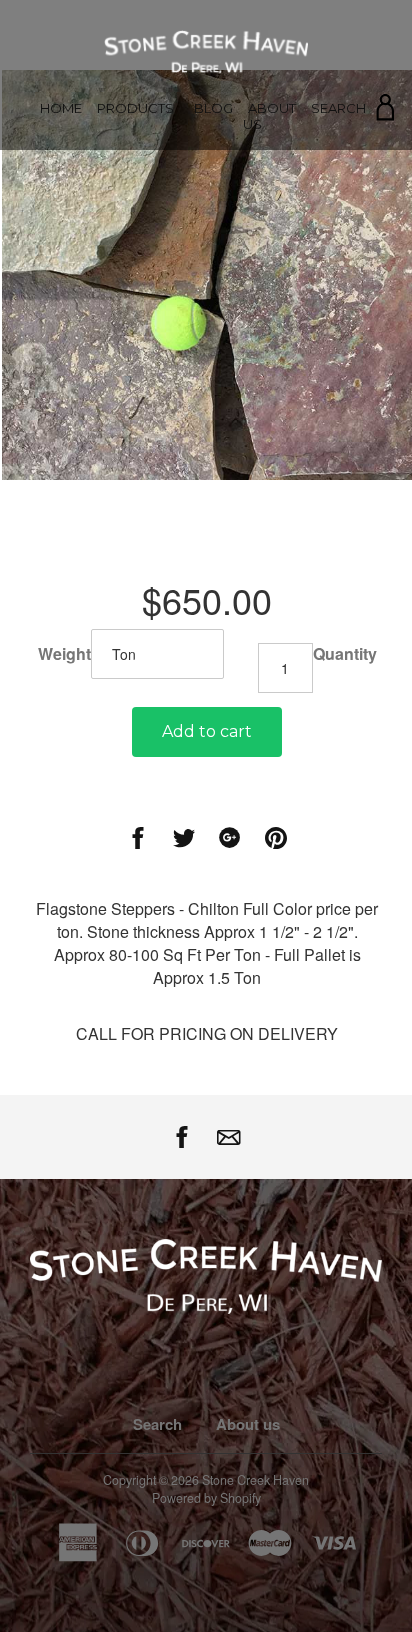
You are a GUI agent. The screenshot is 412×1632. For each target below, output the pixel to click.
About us (269, 116)
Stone (135, 159)
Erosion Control (135, 234)
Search (338, 108)
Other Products (135, 284)
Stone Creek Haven (255, 1480)
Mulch (135, 184)
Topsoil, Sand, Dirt (135, 209)
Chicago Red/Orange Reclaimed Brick (138, 342)
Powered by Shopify (206, 1498)
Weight (64, 654)
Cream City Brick (136, 309)
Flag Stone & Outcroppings (135, 259)
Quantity (345, 654)
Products (135, 108)
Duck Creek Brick (136, 374)
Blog (213, 108)
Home (61, 108)
